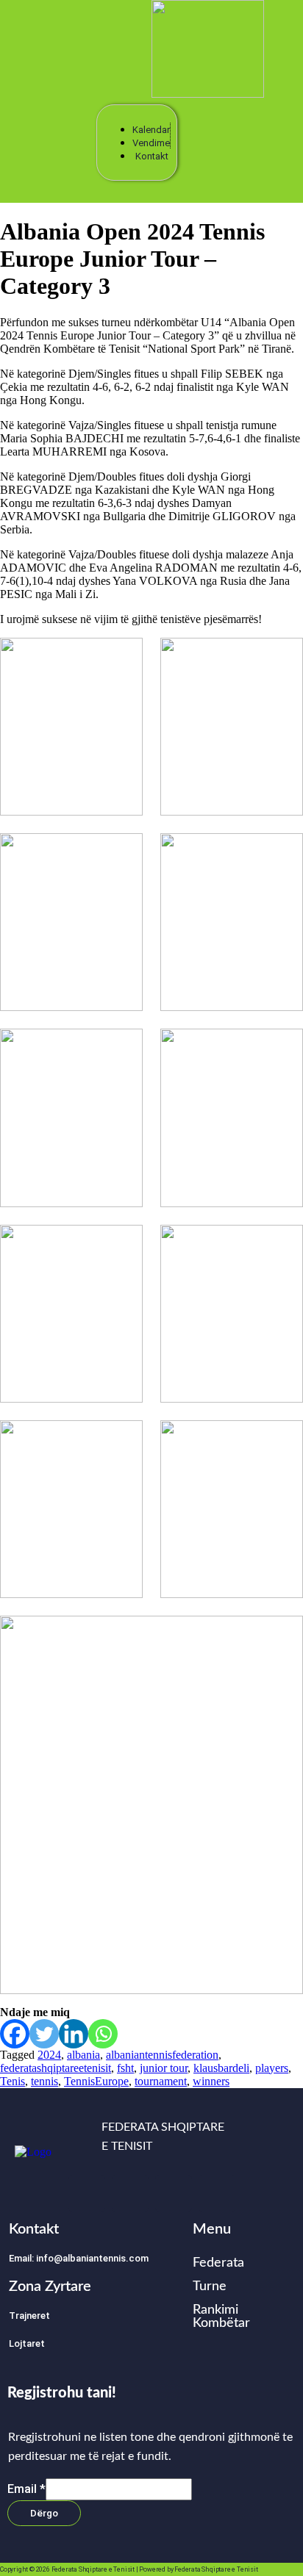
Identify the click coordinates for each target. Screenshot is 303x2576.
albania (83, 2055)
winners (211, 2081)
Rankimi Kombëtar (221, 2317)
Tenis (13, 2081)
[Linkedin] (74, 2034)
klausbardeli (221, 2068)
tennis (44, 2081)
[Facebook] (15, 2034)
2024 (49, 2055)
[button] (65, 52)
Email (26, 2488)
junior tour (164, 2068)
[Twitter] (44, 2034)
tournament (161, 2081)
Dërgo (44, 2513)
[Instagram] (130, 2193)
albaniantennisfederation (162, 2055)
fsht (125, 2068)
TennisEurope (96, 2081)
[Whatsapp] (103, 2034)
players (272, 2068)
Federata (218, 2263)
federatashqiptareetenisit (56, 2068)
